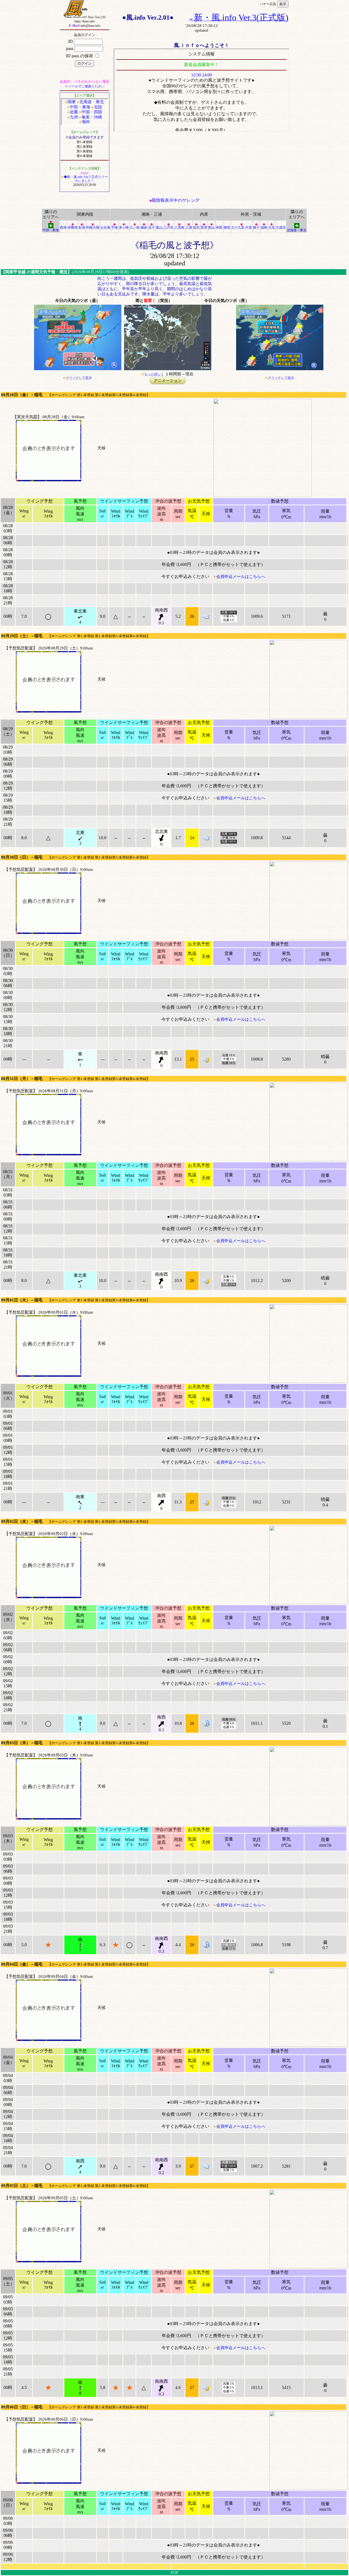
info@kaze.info (85, 26)
